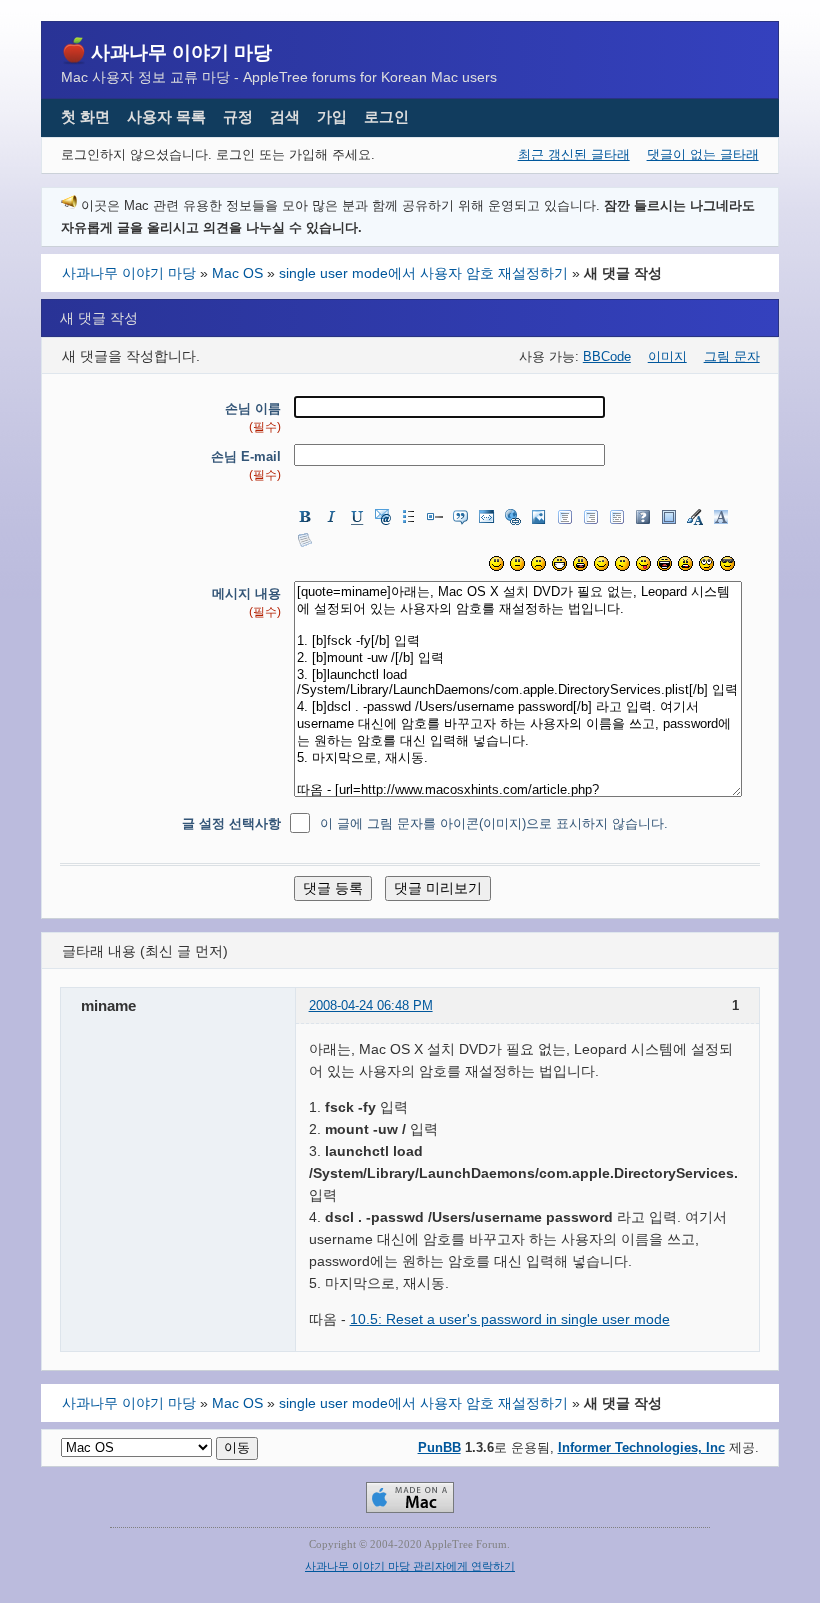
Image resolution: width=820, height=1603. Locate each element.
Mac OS (237, 273)
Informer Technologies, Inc (641, 1447)
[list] (409, 517)
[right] (591, 517)
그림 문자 (732, 356)
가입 (332, 116)
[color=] (695, 517)
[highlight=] (721, 517)
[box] (669, 517)
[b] (305, 517)
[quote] (461, 517)
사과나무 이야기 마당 (181, 52)
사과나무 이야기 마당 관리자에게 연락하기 (410, 1566)
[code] (487, 517)
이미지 (667, 356)
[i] (331, 517)
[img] (539, 517)
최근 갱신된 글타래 (574, 154)
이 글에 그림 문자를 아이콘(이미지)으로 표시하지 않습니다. (494, 823)
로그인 (386, 116)
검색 (285, 116)
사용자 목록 (166, 116)
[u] (357, 517)
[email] (383, 517)
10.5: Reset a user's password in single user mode (510, 1319)
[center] (565, 517)
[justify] (617, 517)
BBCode (607, 356)
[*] (435, 517)
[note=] (305, 540)
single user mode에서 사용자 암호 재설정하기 (423, 273)
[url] (513, 517)
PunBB (439, 1447)
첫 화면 (85, 116)
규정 (238, 116)
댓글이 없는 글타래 (703, 154)
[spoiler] (643, 517)
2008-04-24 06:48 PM (371, 1005)
